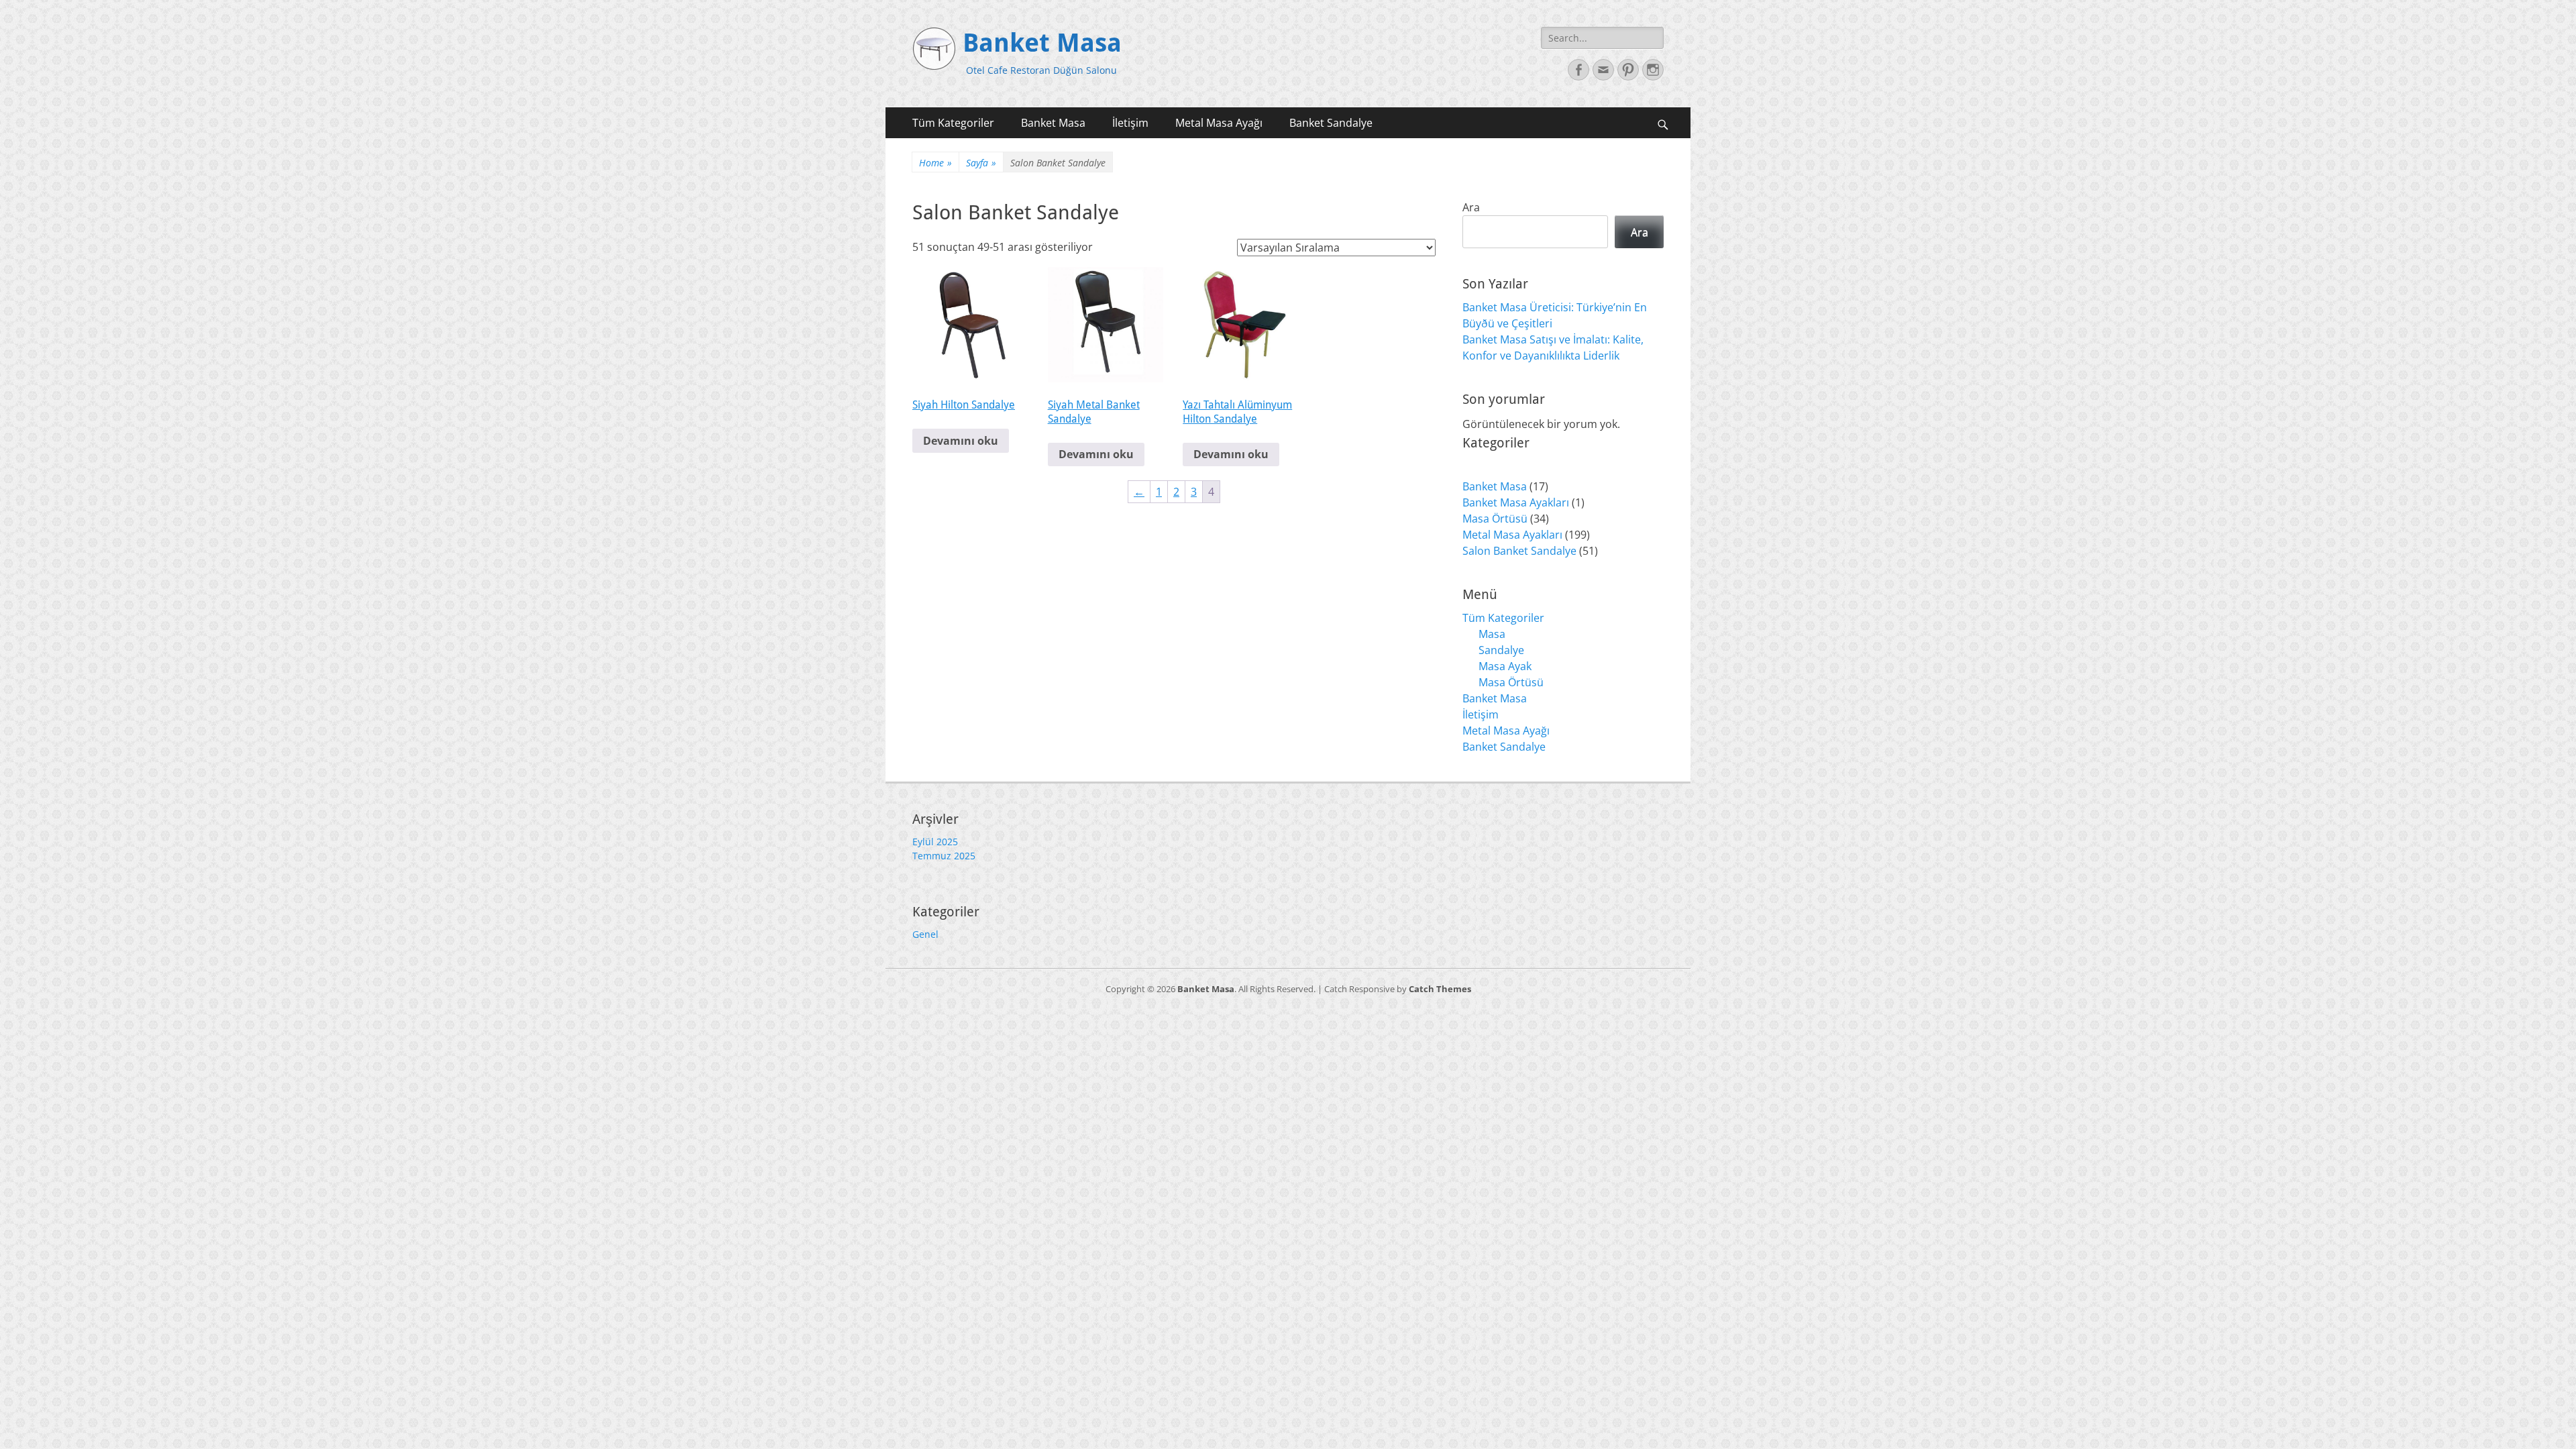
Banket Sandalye (1331, 123)
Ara (1471, 207)
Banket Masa (1042, 43)
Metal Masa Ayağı (1219, 123)
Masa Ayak (1505, 666)
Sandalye (1501, 650)
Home (935, 163)
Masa (1492, 634)
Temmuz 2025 (944, 856)
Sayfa (981, 163)
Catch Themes (1440, 989)
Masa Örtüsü (1511, 682)
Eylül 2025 (935, 842)
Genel (925, 934)
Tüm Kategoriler (953, 123)
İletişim (1130, 123)
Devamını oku (961, 441)
